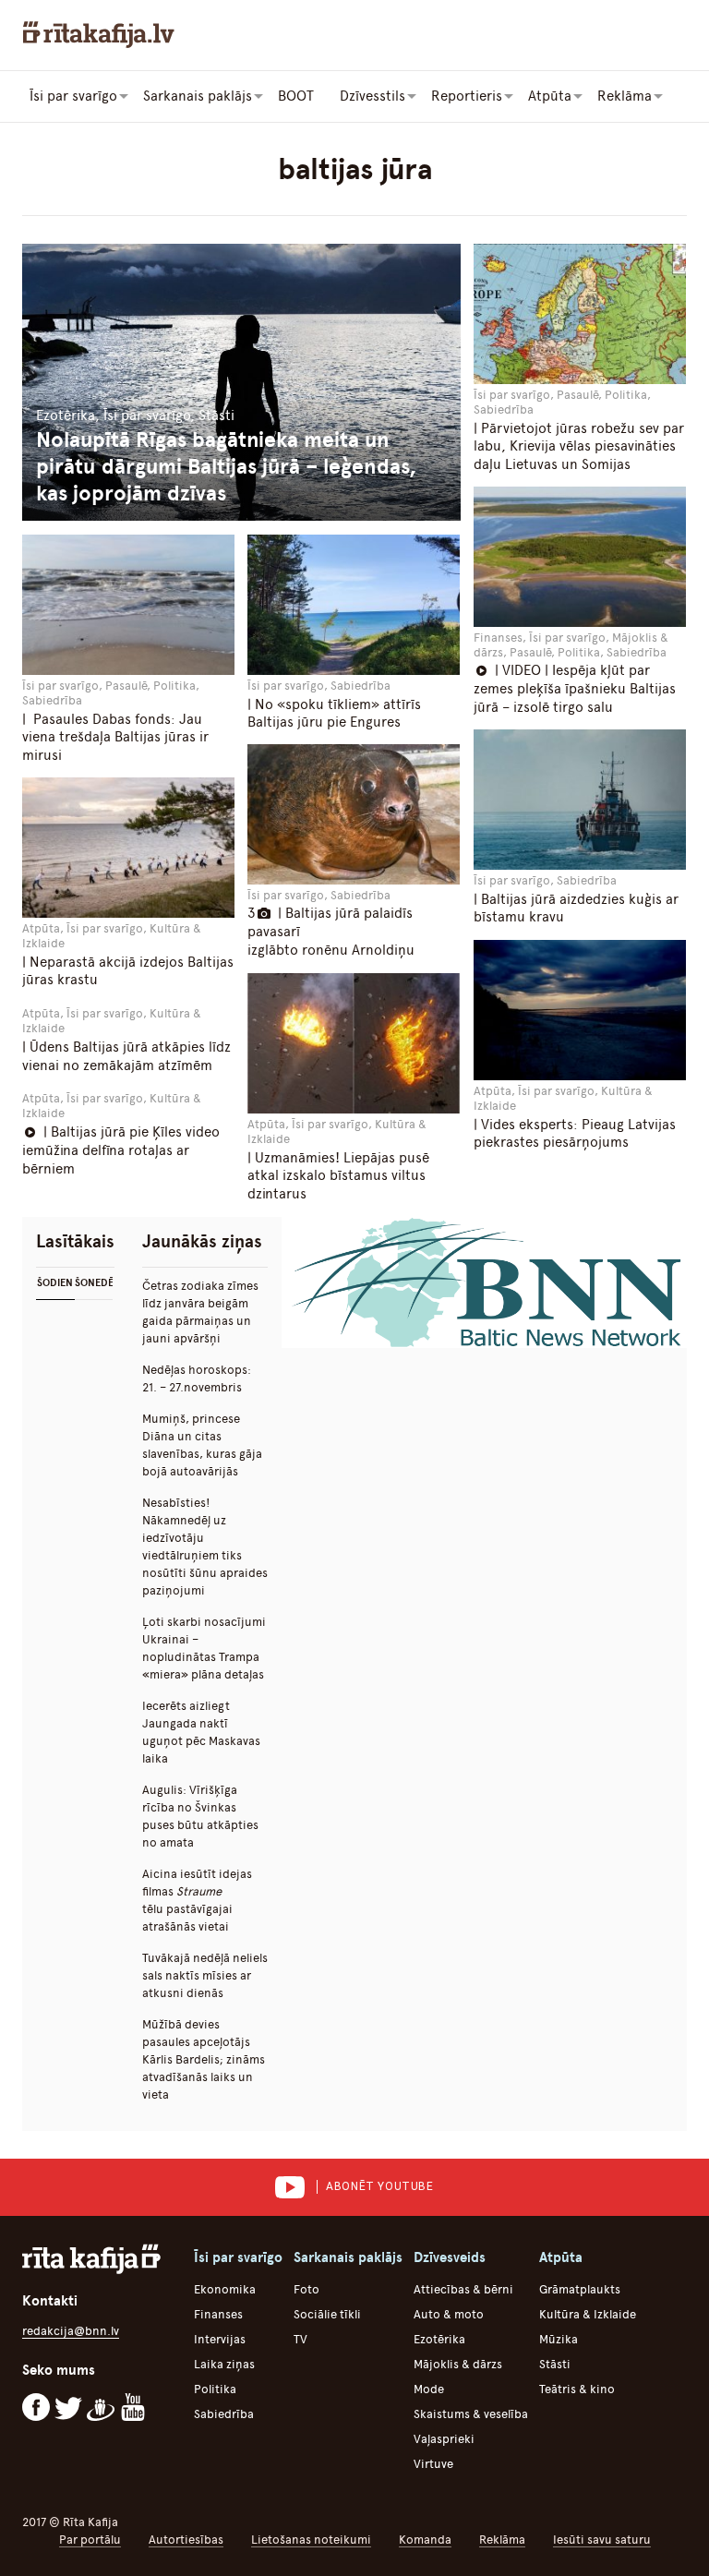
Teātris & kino (577, 2389)
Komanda (425, 2540)
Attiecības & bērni (463, 2289)
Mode (429, 2389)
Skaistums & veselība (471, 2414)
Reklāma (502, 2540)
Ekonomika (225, 2289)
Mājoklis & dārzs (458, 2364)
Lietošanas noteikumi (311, 2540)
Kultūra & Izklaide (588, 2314)
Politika (215, 2389)
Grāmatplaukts (580, 2289)
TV (300, 2339)
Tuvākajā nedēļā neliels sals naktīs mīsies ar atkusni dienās (205, 1975)
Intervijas (220, 2339)
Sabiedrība (224, 2414)
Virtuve (433, 2464)
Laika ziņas (224, 2364)
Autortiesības (186, 2540)
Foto (306, 2289)
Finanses (218, 2314)
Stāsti (555, 2364)
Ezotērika (439, 2339)
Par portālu (90, 2540)
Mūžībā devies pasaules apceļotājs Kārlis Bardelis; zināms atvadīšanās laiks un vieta (204, 2059)
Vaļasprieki (444, 2439)
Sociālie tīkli (327, 2314)
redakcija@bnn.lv (71, 2331)
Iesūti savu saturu (602, 2540)
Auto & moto (449, 2314)
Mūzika (559, 2339)
